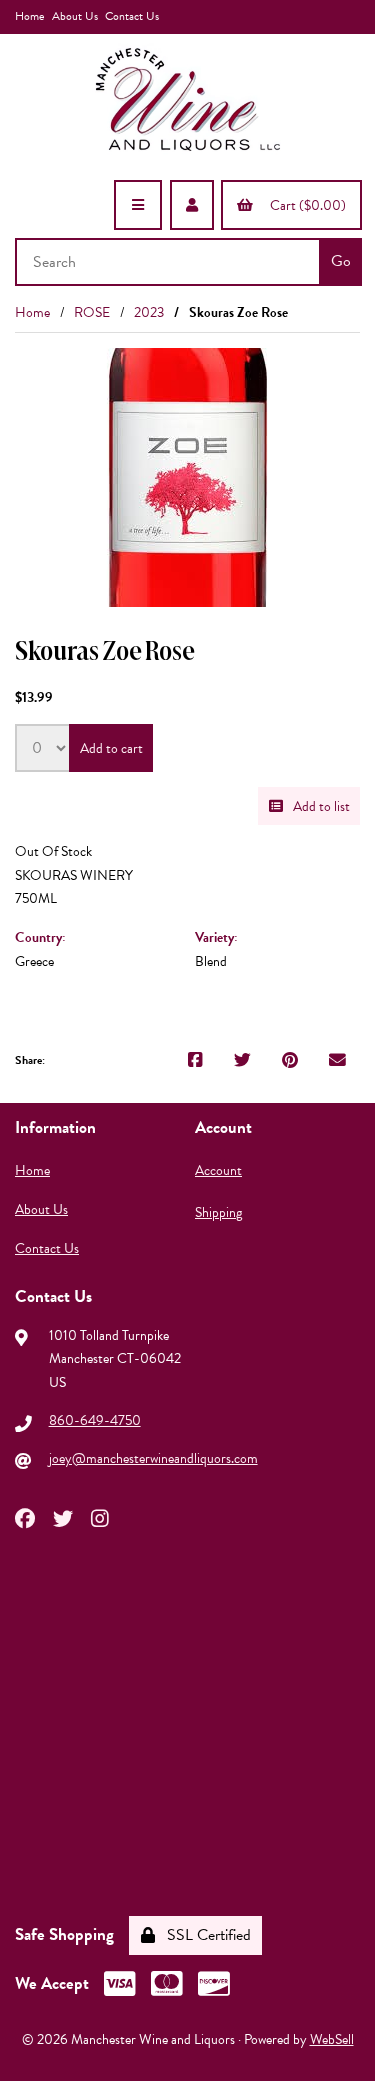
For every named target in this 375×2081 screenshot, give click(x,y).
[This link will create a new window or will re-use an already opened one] (195, 1061)
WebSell (332, 2039)
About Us (75, 16)
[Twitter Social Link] (63, 1517)
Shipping (218, 1212)
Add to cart (111, 748)
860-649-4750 (95, 1420)
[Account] (192, 205)
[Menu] (138, 205)
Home (29, 16)
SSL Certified (205, 1935)
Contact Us (132, 16)
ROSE (92, 312)
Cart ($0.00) (305, 205)
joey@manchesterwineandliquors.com (153, 1458)
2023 (149, 312)
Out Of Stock (53, 851)
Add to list (318, 806)
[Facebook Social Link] (25, 1517)
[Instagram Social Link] (100, 1517)
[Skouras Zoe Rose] (188, 477)
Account (218, 1170)
